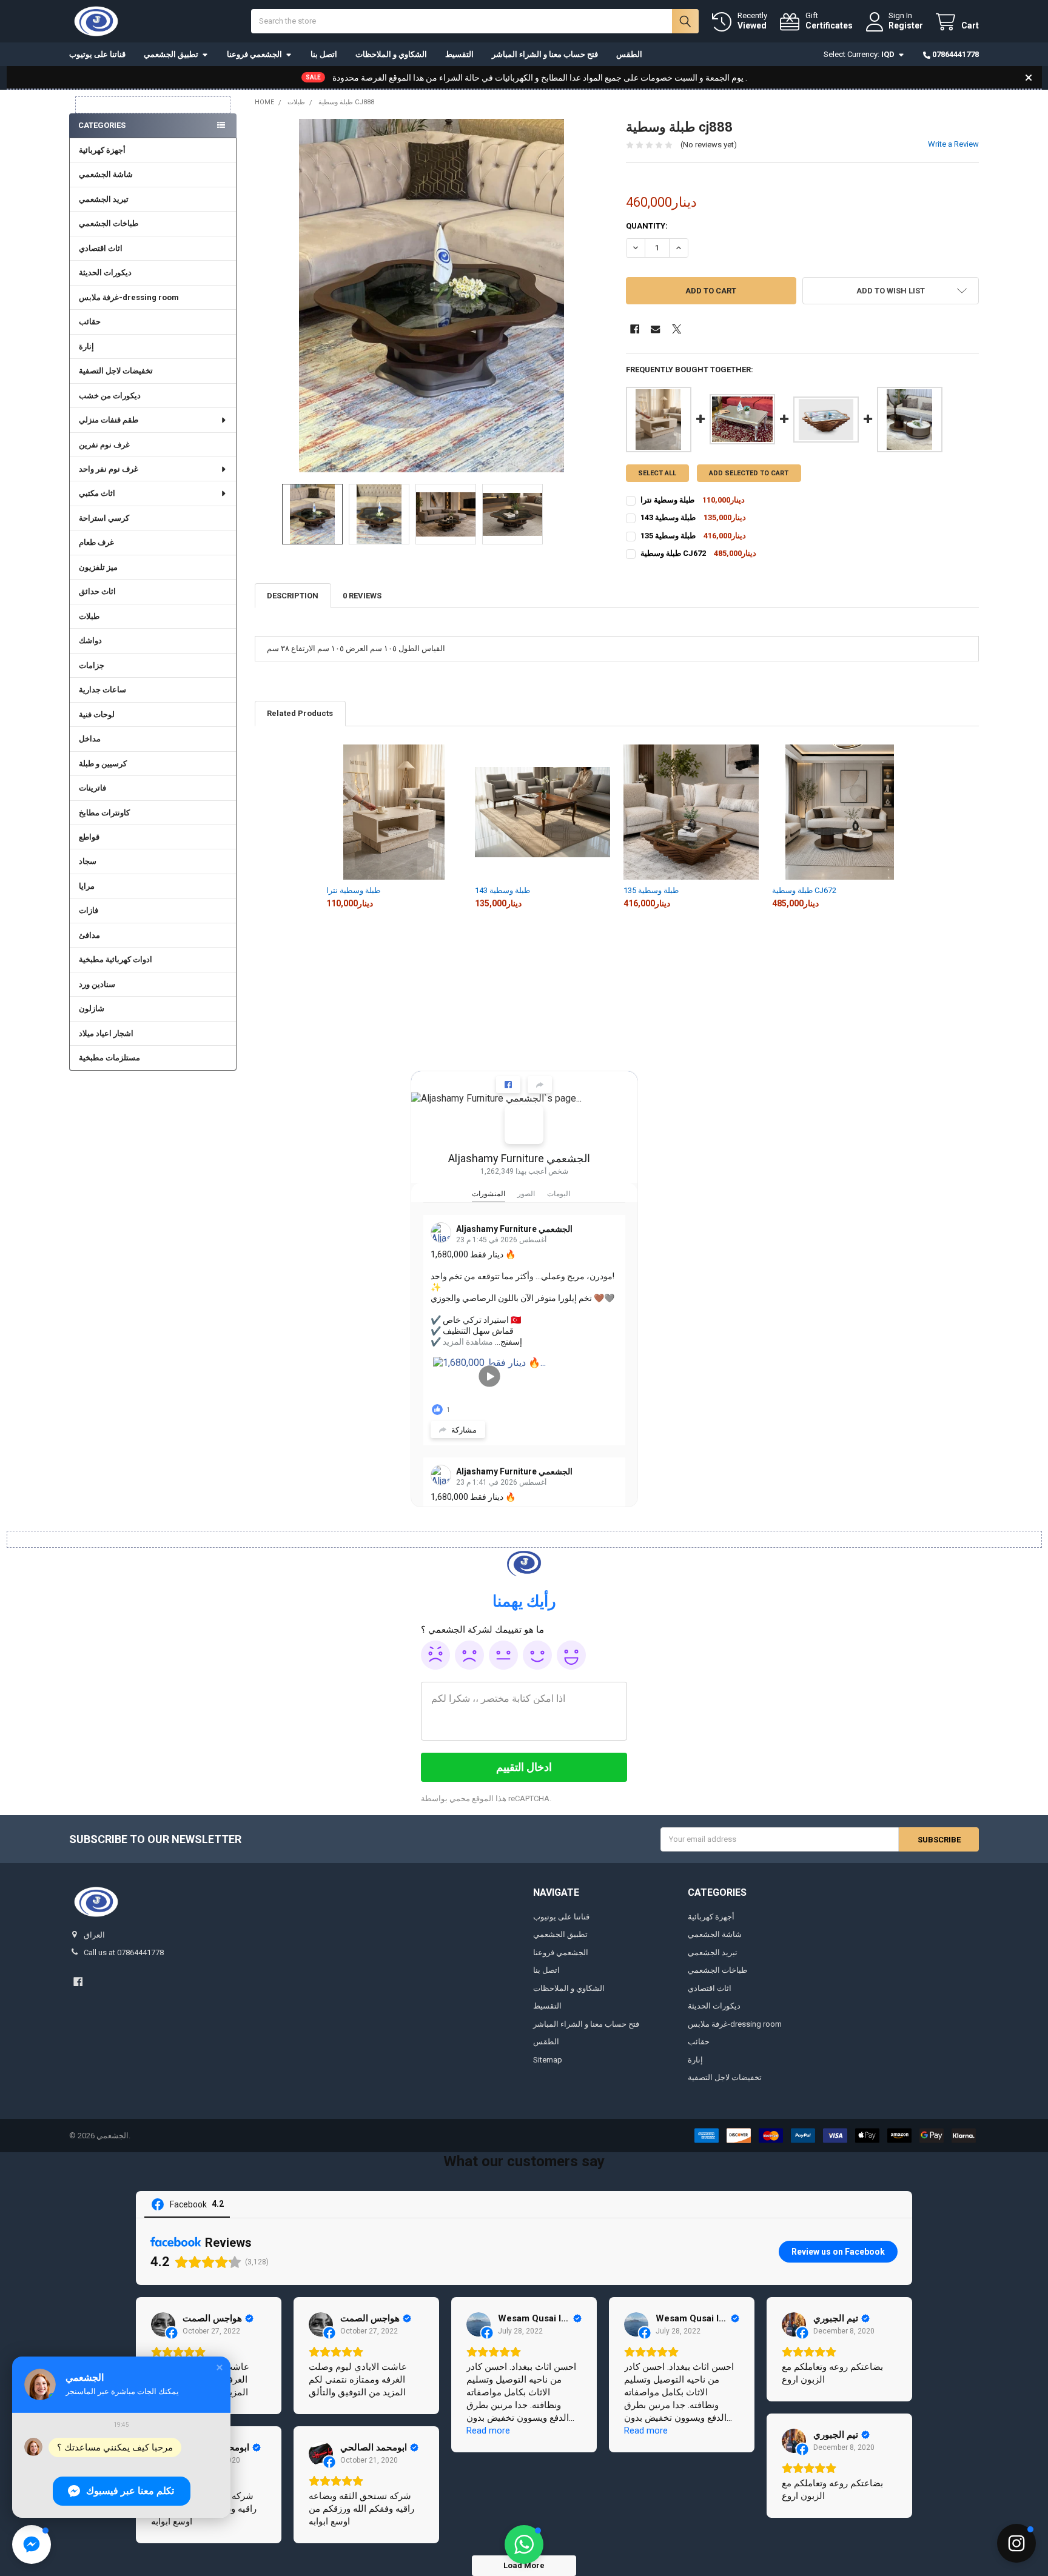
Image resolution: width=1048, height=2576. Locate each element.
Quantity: (647, 226)
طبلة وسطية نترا (353, 890)
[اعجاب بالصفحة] (508, 1085)
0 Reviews (362, 596)
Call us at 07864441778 (124, 1952)
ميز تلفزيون (98, 567)
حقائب (90, 322)
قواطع (89, 837)
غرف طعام (96, 542)
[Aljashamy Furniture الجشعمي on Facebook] (524, 1125)
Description (293, 596)
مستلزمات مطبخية (109, 1058)
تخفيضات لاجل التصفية (116, 371)
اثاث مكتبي (97, 493)
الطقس (629, 54)
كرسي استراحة (104, 518)
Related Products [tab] (300, 713)
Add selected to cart (749, 473)
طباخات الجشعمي (109, 223)
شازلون (92, 1009)
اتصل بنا (324, 54)
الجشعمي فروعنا (254, 54)
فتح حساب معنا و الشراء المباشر (545, 54)
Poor (469, 1655)
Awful (435, 1655)
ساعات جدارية (102, 690)
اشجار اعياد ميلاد (106, 1033)
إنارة (86, 346)
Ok (503, 1655)
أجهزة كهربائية (102, 150)
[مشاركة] (540, 1085)
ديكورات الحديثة (105, 273)
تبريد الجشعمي (104, 199)
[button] (891, 291)
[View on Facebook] (163, 2324)
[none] (432, 296)
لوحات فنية (97, 714)
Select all (657, 473)
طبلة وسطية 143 (502, 890)
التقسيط (459, 54)
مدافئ (89, 935)
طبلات (89, 616)
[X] (677, 329)
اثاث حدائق (97, 591)
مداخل (90, 739)
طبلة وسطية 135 (651, 890)
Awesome (571, 1655)
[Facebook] (635, 329)
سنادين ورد (97, 984)
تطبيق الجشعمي (171, 54)
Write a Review (953, 144)
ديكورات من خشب (110, 396)
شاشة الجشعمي (106, 174)
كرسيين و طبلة (103, 764)
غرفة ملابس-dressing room (129, 297)
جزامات (92, 665)
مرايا (87, 886)
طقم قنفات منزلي (109, 420)
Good (537, 1655)
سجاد (88, 861)
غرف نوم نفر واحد (109, 469)
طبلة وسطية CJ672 (804, 890)
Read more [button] (488, 2430)
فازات (89, 910)
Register (906, 25)
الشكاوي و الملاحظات (391, 54)
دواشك (90, 641)
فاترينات (92, 788)
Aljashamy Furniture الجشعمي (519, 1158)
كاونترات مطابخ (104, 813)
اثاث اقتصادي (101, 248)
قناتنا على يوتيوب (97, 54)
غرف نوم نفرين (104, 445)
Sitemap (548, 2060)
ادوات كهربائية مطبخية (116, 959)
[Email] (655, 329)
